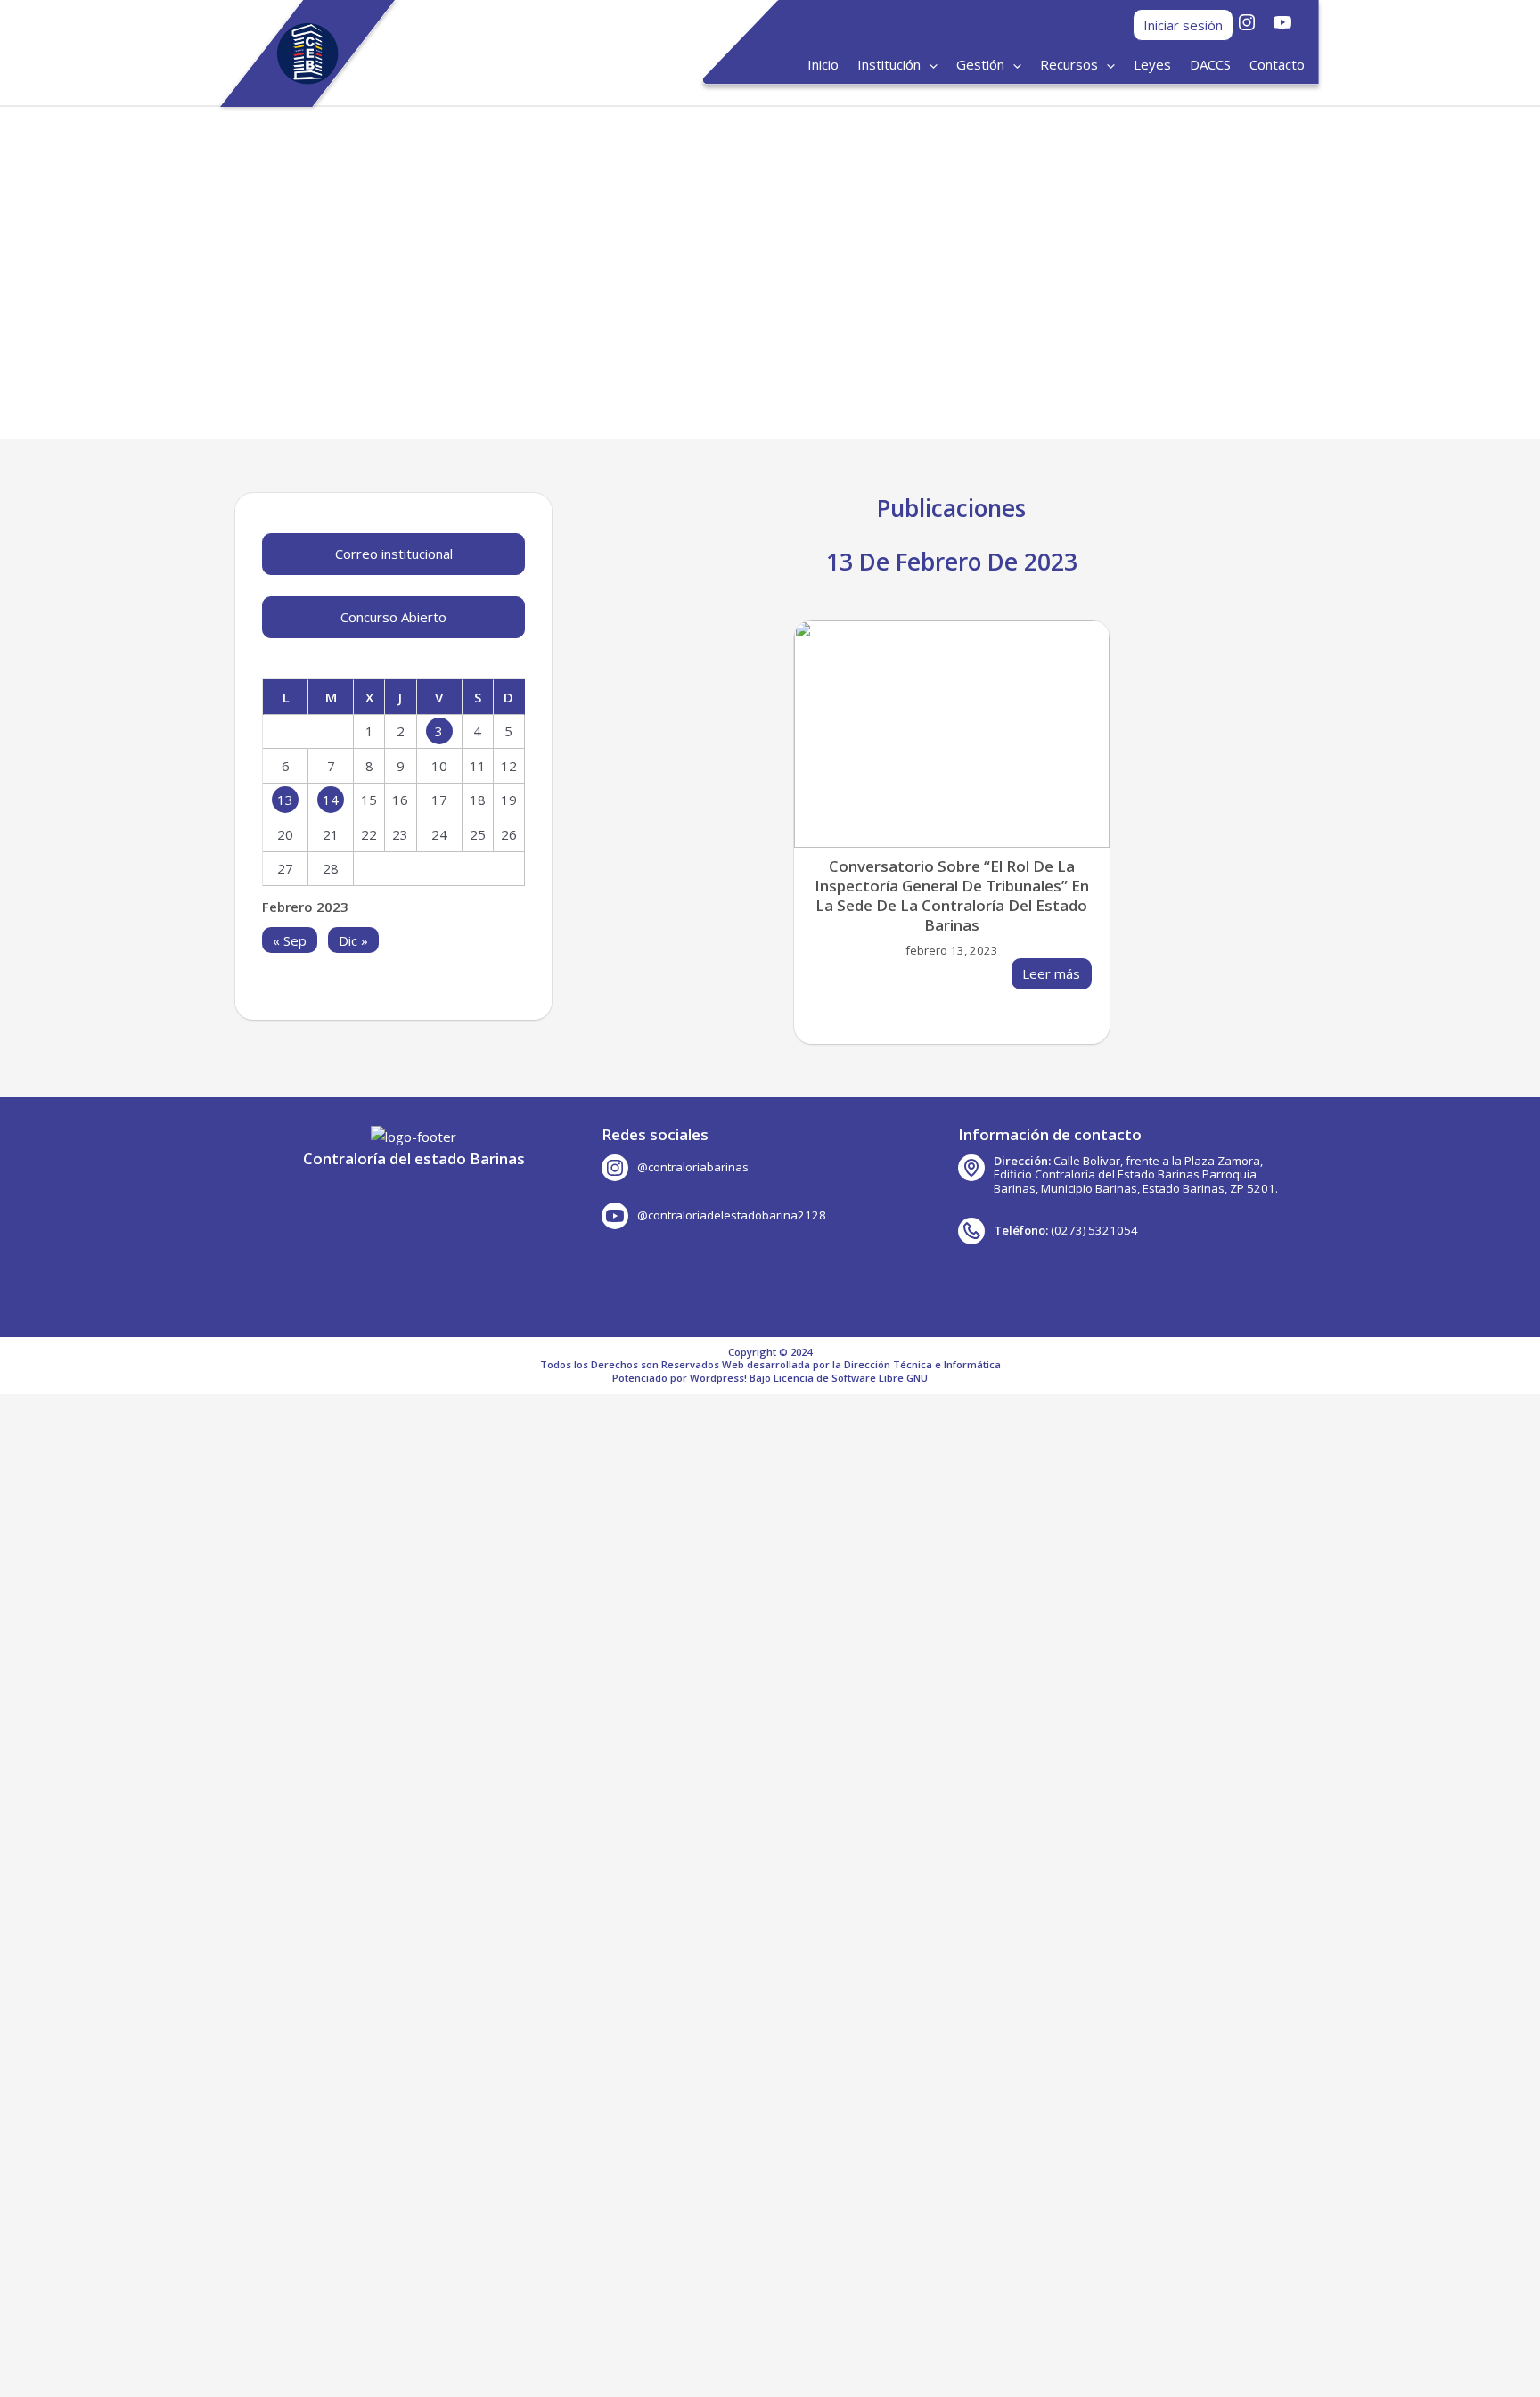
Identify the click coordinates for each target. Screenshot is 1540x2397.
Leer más (1051, 973)
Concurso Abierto (393, 617)
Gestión (980, 64)
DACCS (1210, 64)
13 (285, 800)
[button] (221, 273)
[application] (929, 65)
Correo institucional (394, 554)
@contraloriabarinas (693, 1167)
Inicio (823, 64)
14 (331, 800)
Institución (889, 64)
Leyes (1152, 64)
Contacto (1277, 64)
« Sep (290, 940)
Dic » (353, 940)
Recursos (1069, 64)
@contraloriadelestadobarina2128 (732, 1215)
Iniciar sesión (1183, 25)
